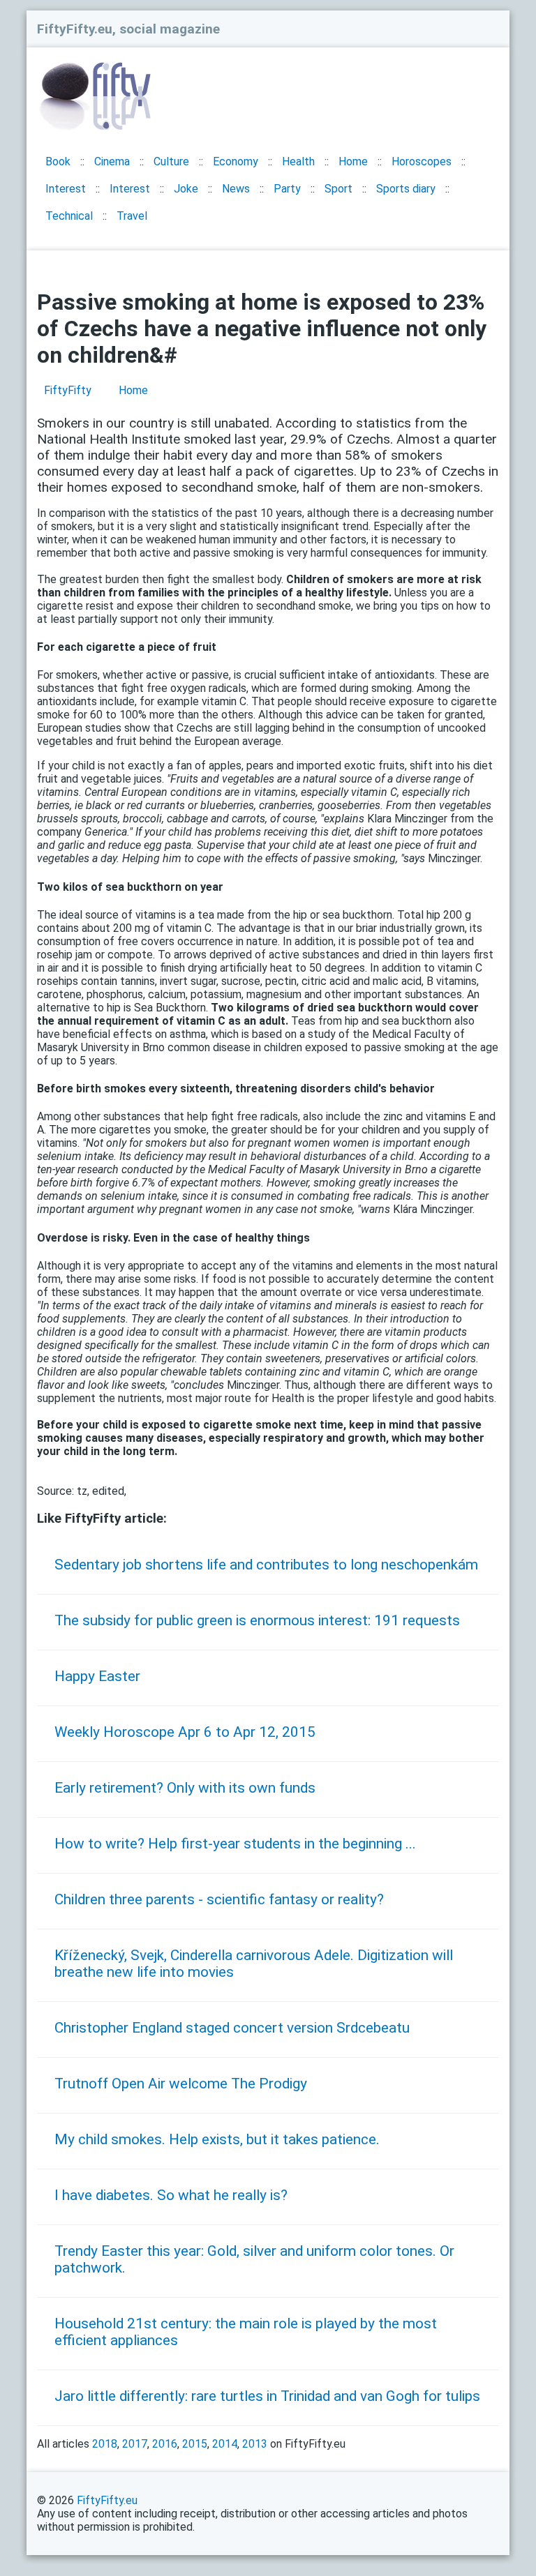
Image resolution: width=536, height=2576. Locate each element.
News (236, 189)
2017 (135, 2444)
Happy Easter (97, 1676)
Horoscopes (422, 161)
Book (58, 161)
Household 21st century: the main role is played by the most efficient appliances (246, 2332)
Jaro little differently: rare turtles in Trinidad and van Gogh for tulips (267, 2396)
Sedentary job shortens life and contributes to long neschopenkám (266, 1565)
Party (287, 189)
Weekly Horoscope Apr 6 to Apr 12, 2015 (185, 1732)
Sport (338, 189)
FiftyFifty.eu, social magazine (128, 29)
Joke (186, 189)
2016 (165, 2444)
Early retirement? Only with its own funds (185, 1788)
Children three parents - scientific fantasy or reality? (219, 1899)
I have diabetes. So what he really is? (171, 2195)
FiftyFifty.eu (107, 2500)
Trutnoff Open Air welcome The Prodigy (181, 2084)
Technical (69, 216)
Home (353, 161)
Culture (171, 161)
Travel (132, 216)
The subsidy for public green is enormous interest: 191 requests (257, 1620)
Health (298, 161)
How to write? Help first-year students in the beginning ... (235, 1844)
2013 (255, 2444)
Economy (236, 161)
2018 (105, 2444)
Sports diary (406, 189)
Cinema (112, 161)
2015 (195, 2444)
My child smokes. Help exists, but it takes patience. (217, 2139)
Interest (66, 189)
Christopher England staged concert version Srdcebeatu (232, 2028)
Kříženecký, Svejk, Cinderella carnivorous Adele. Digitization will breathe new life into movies (254, 1964)
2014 (225, 2444)
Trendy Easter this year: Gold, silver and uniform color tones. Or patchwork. (254, 2259)
